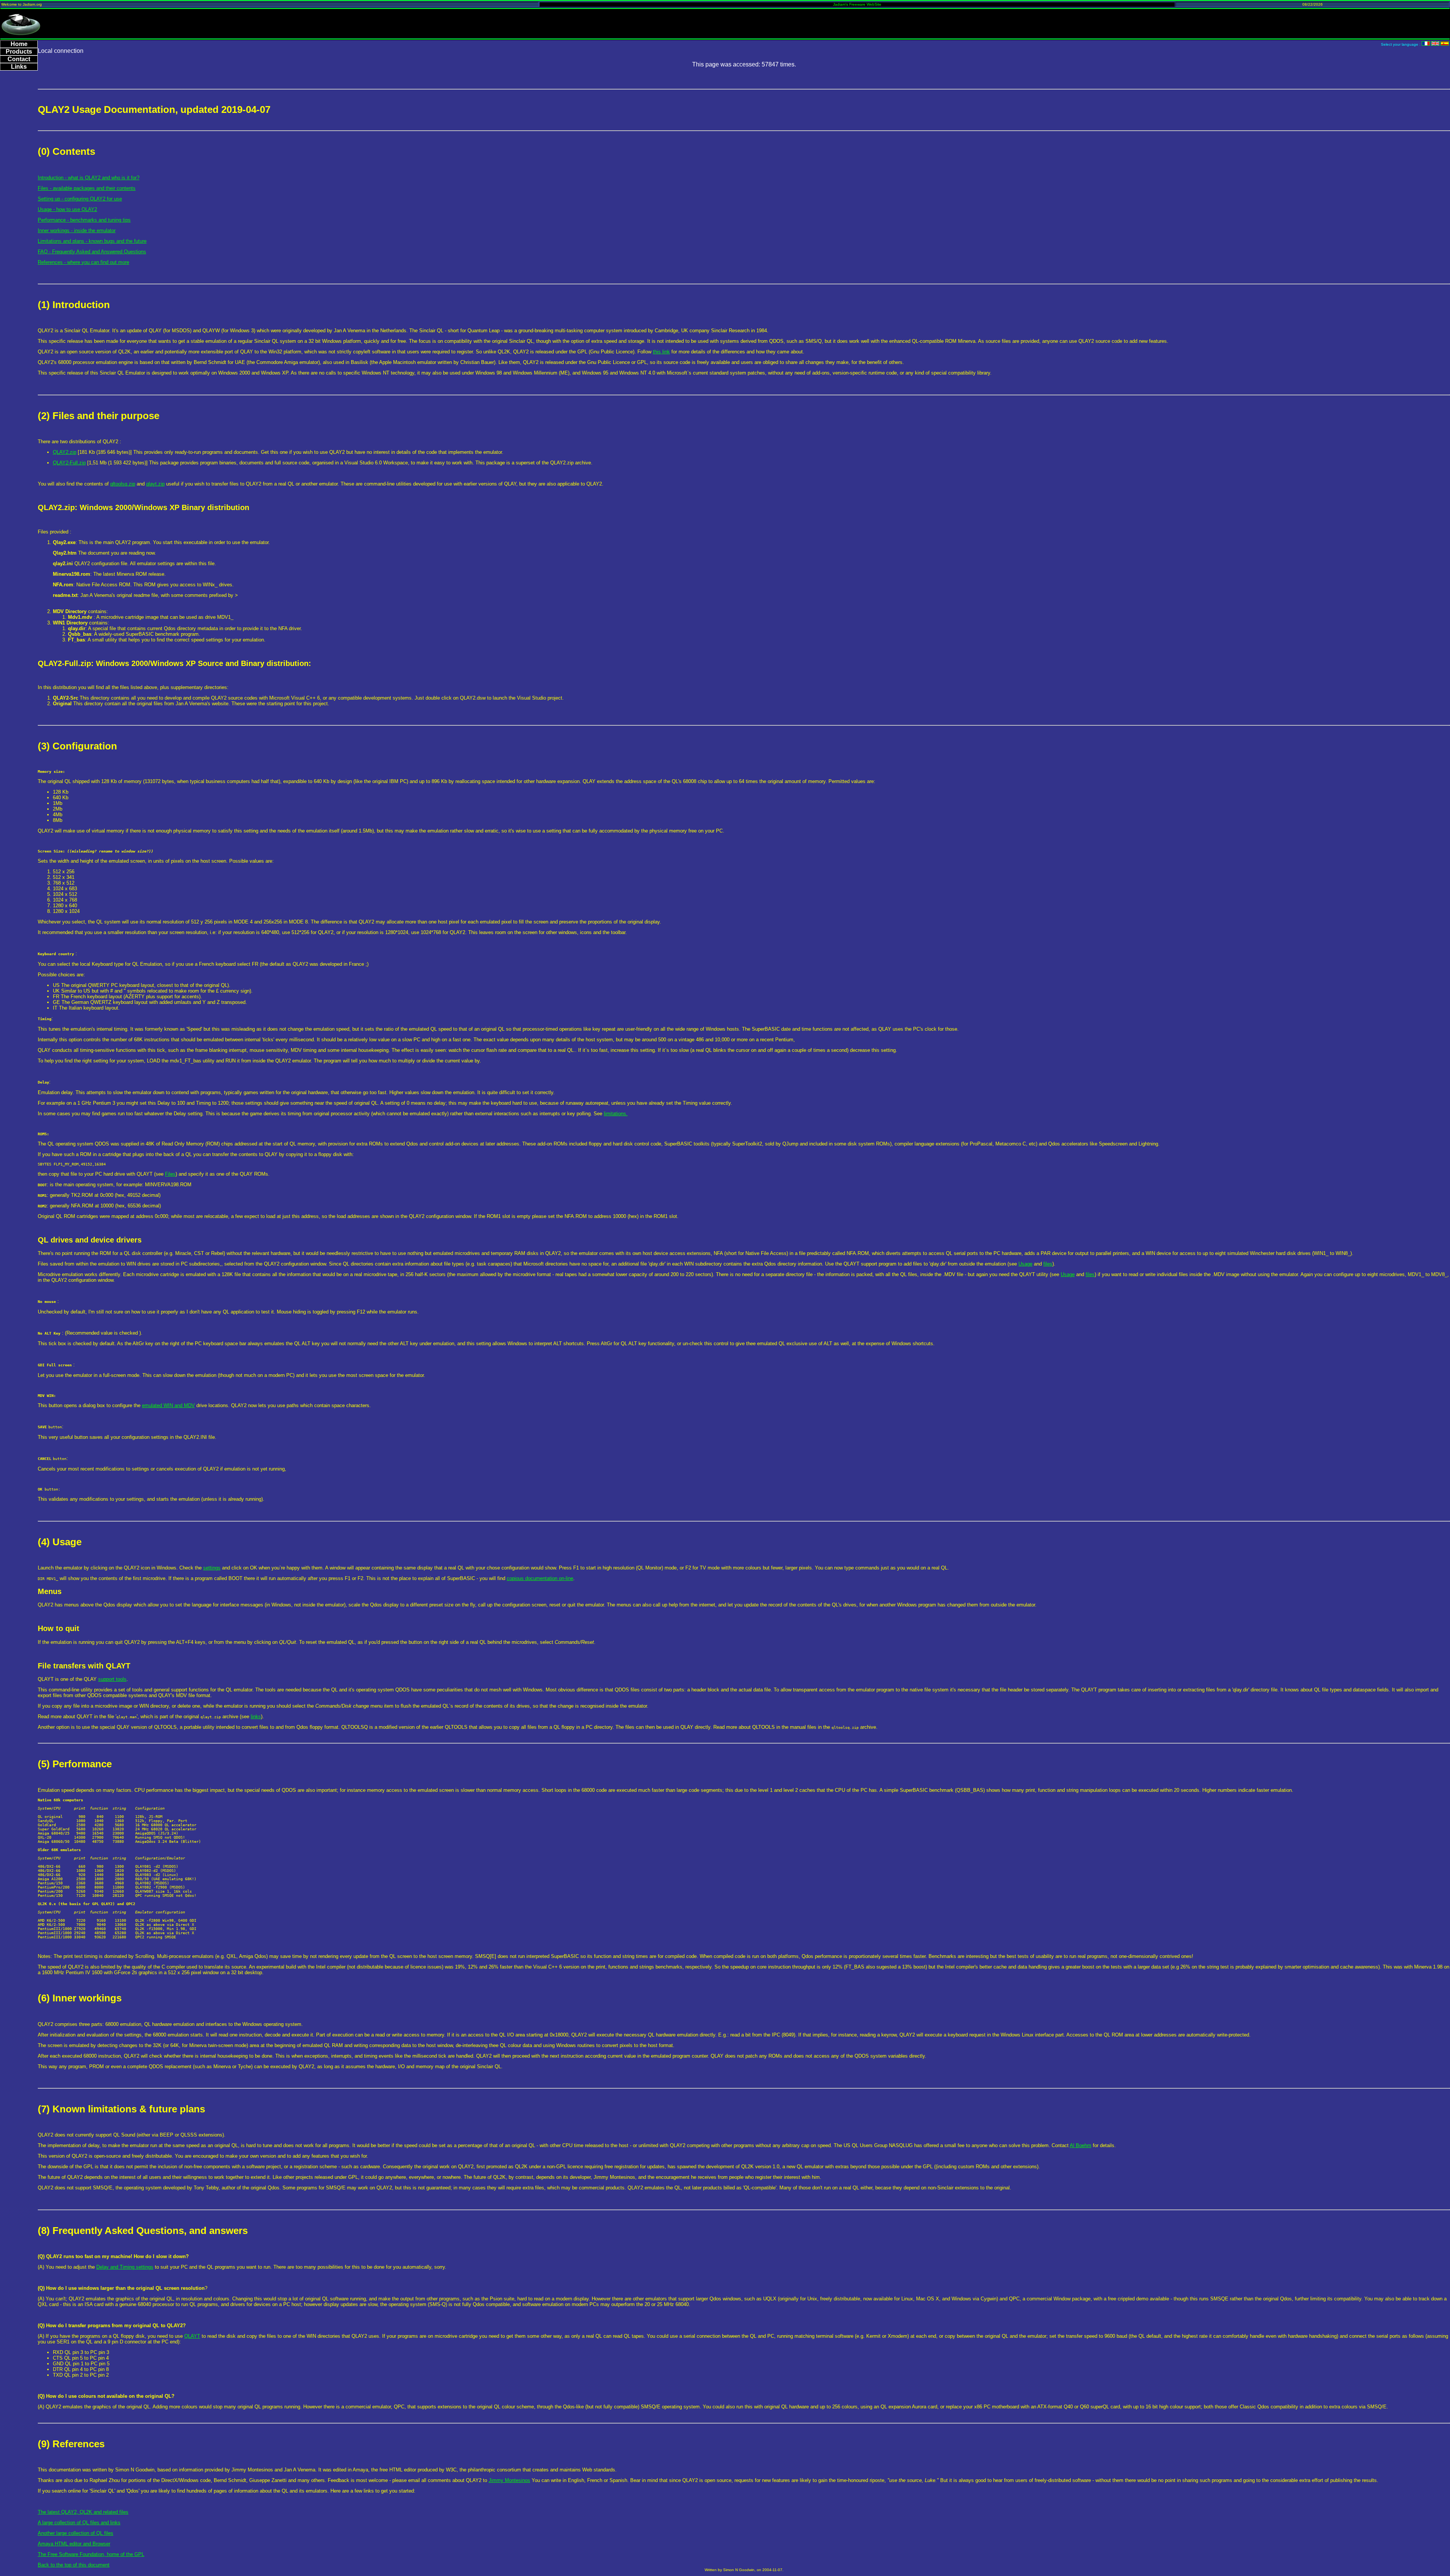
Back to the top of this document (74, 2565)
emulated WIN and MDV (168, 1405)
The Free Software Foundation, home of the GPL (91, 2554)
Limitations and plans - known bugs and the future (92, 241)
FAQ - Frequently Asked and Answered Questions (92, 252)
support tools (112, 1679)
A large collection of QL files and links (79, 2523)
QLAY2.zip (65, 452)
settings (212, 1568)
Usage (1025, 1264)
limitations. (616, 1114)
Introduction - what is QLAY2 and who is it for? (89, 178)
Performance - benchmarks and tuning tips (84, 220)
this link (661, 352)
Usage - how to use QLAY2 (67, 209)
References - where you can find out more (83, 262)
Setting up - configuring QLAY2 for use (80, 199)
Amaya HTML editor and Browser (74, 2544)
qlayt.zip (155, 484)
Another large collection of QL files (76, 2533)
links (256, 1717)
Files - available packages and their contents (87, 188)
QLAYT (192, 2336)
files (1048, 1264)
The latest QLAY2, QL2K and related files (83, 2512)
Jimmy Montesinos (509, 2480)
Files (170, 1174)
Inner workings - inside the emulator (77, 230)
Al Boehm (1081, 2145)
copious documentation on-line (540, 1578)
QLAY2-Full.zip (69, 463)
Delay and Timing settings (125, 2267)
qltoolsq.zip (123, 484)
